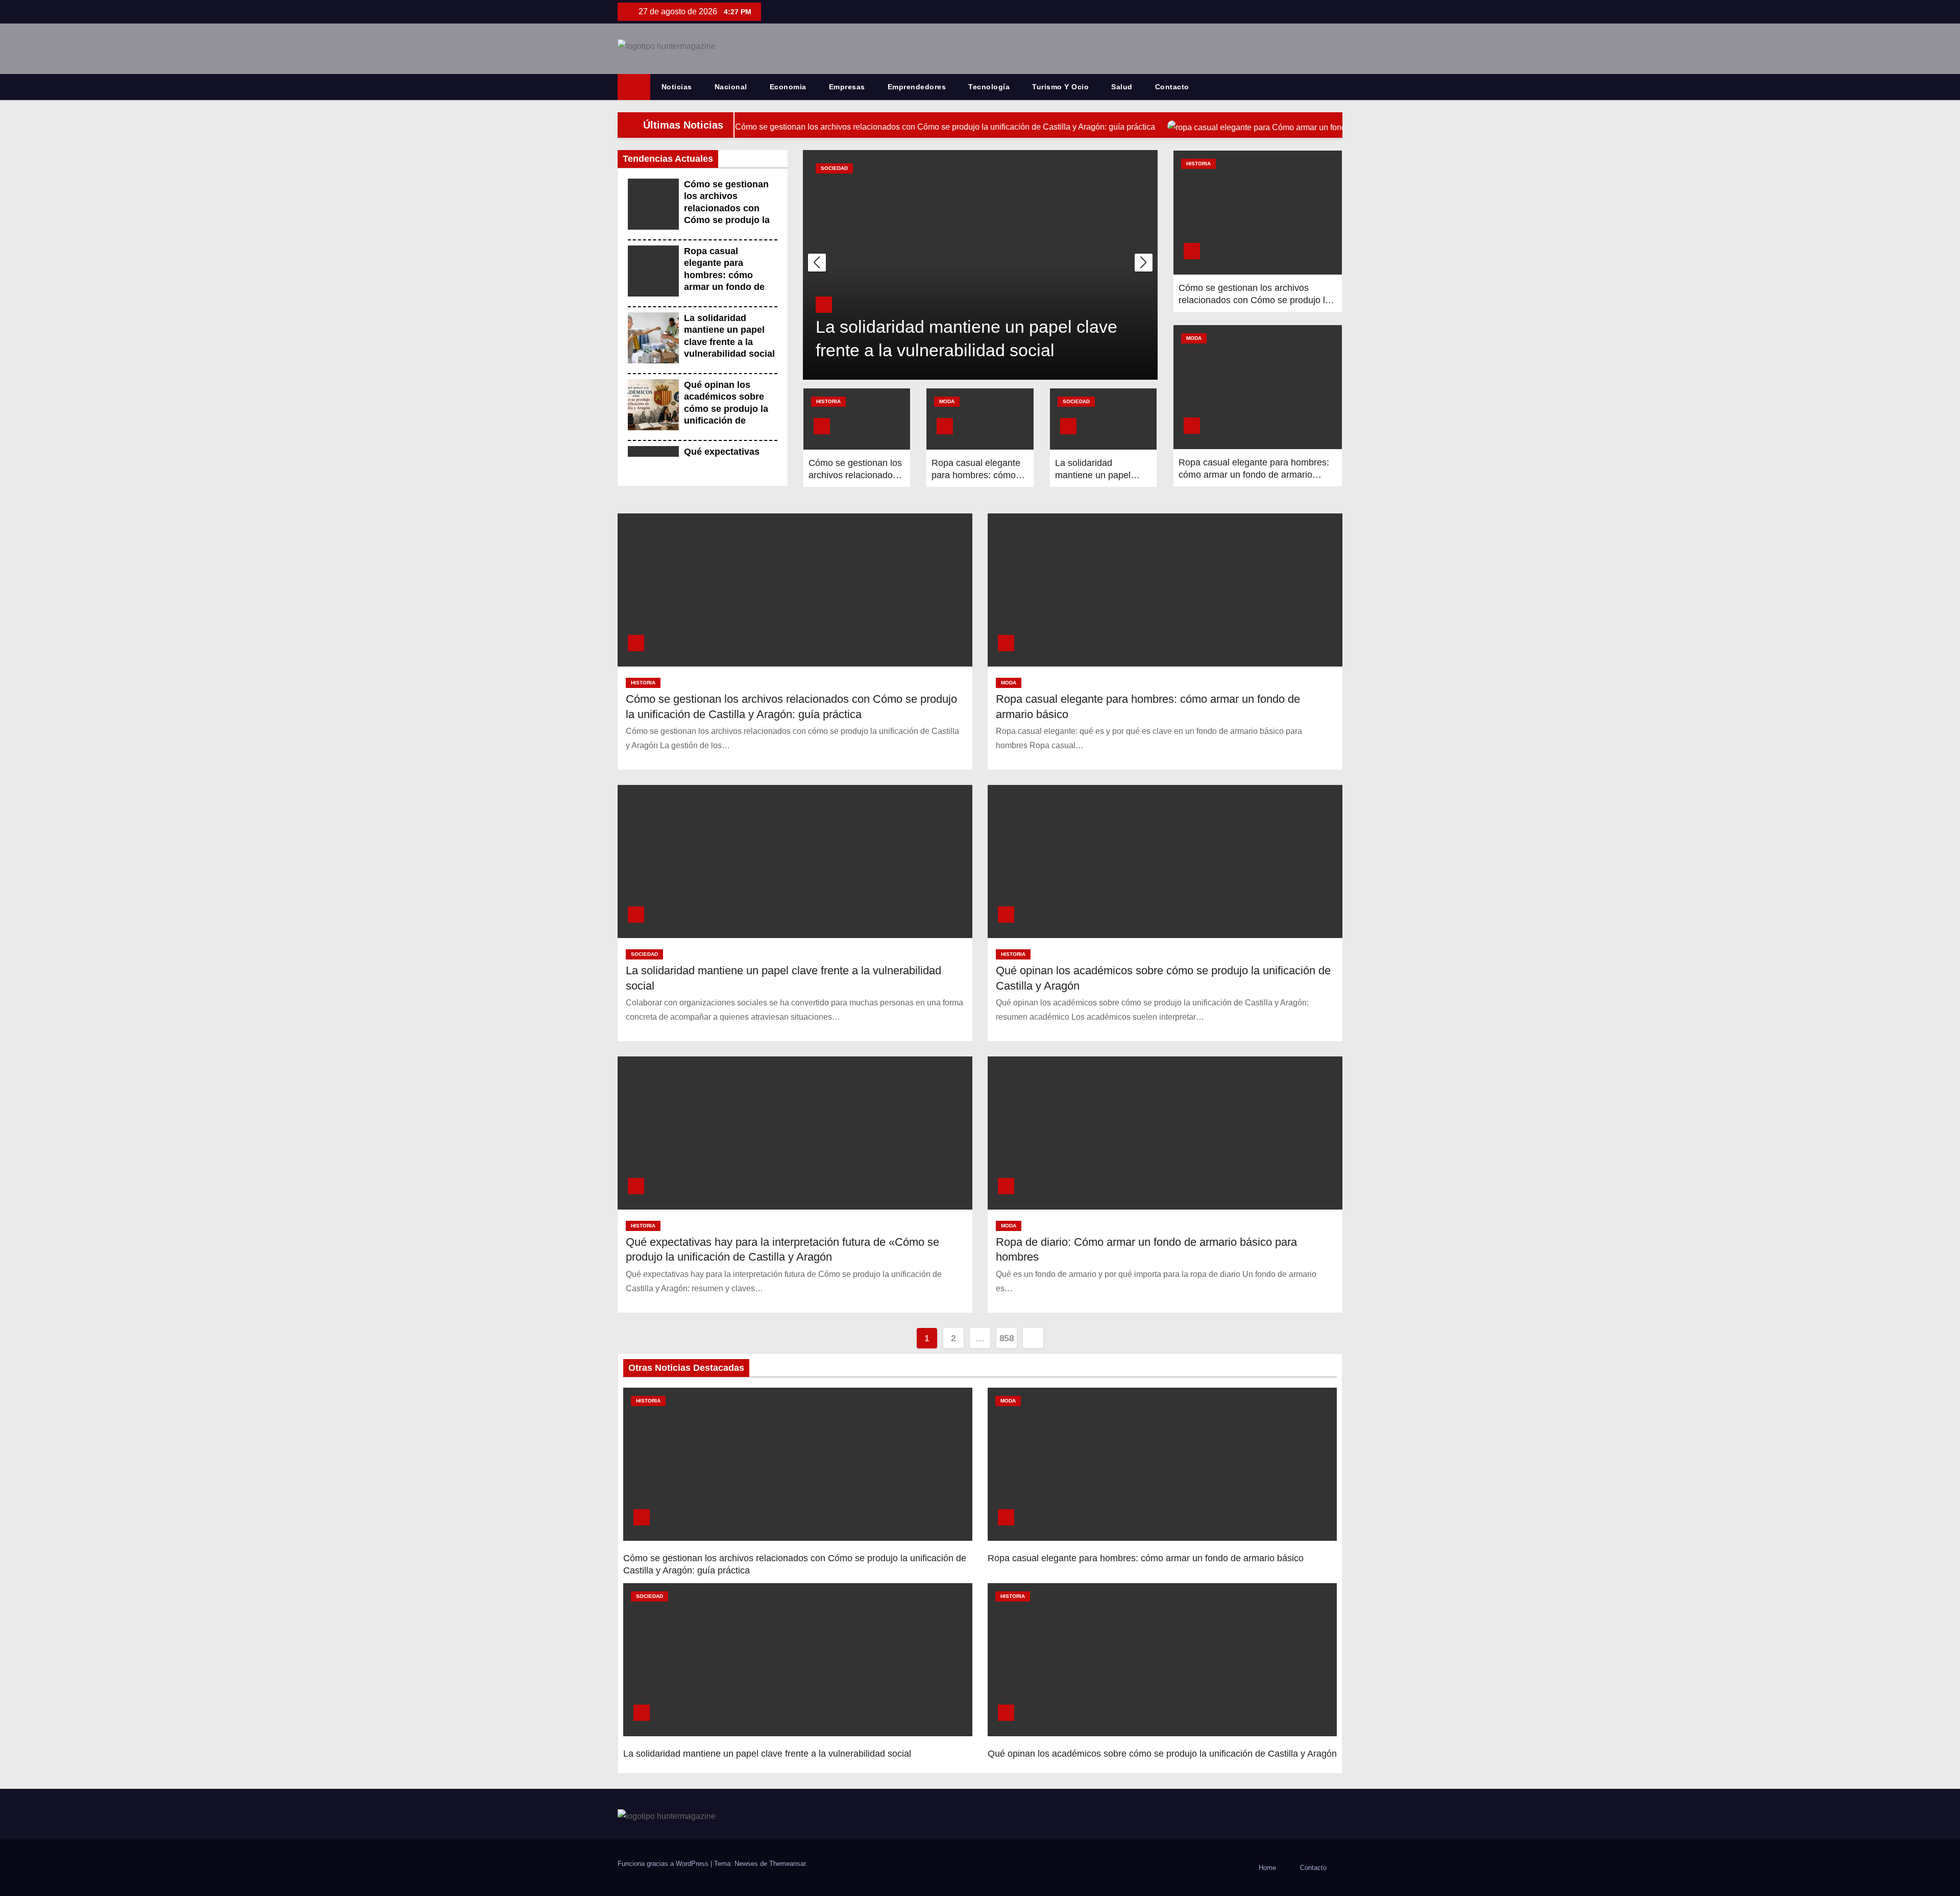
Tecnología (989, 87)
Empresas (847, 87)
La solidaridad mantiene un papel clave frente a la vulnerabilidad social (767, 1754)
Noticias (677, 87)
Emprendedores (917, 87)
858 (1007, 1338)
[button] (1339, 87)
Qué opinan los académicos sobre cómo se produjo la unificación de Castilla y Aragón (726, 409)
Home (1267, 1868)
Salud (1122, 87)
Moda (947, 401)
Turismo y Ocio (1060, 87)
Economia (788, 87)
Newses (746, 1864)
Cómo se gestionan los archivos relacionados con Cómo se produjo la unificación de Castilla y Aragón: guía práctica (727, 220)
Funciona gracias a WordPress (664, 1864)
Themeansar (787, 1864)
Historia (833, 168)
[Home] (634, 87)
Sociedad (1076, 401)
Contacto (1172, 87)
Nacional (731, 87)
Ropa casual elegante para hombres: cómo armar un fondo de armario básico (724, 275)
